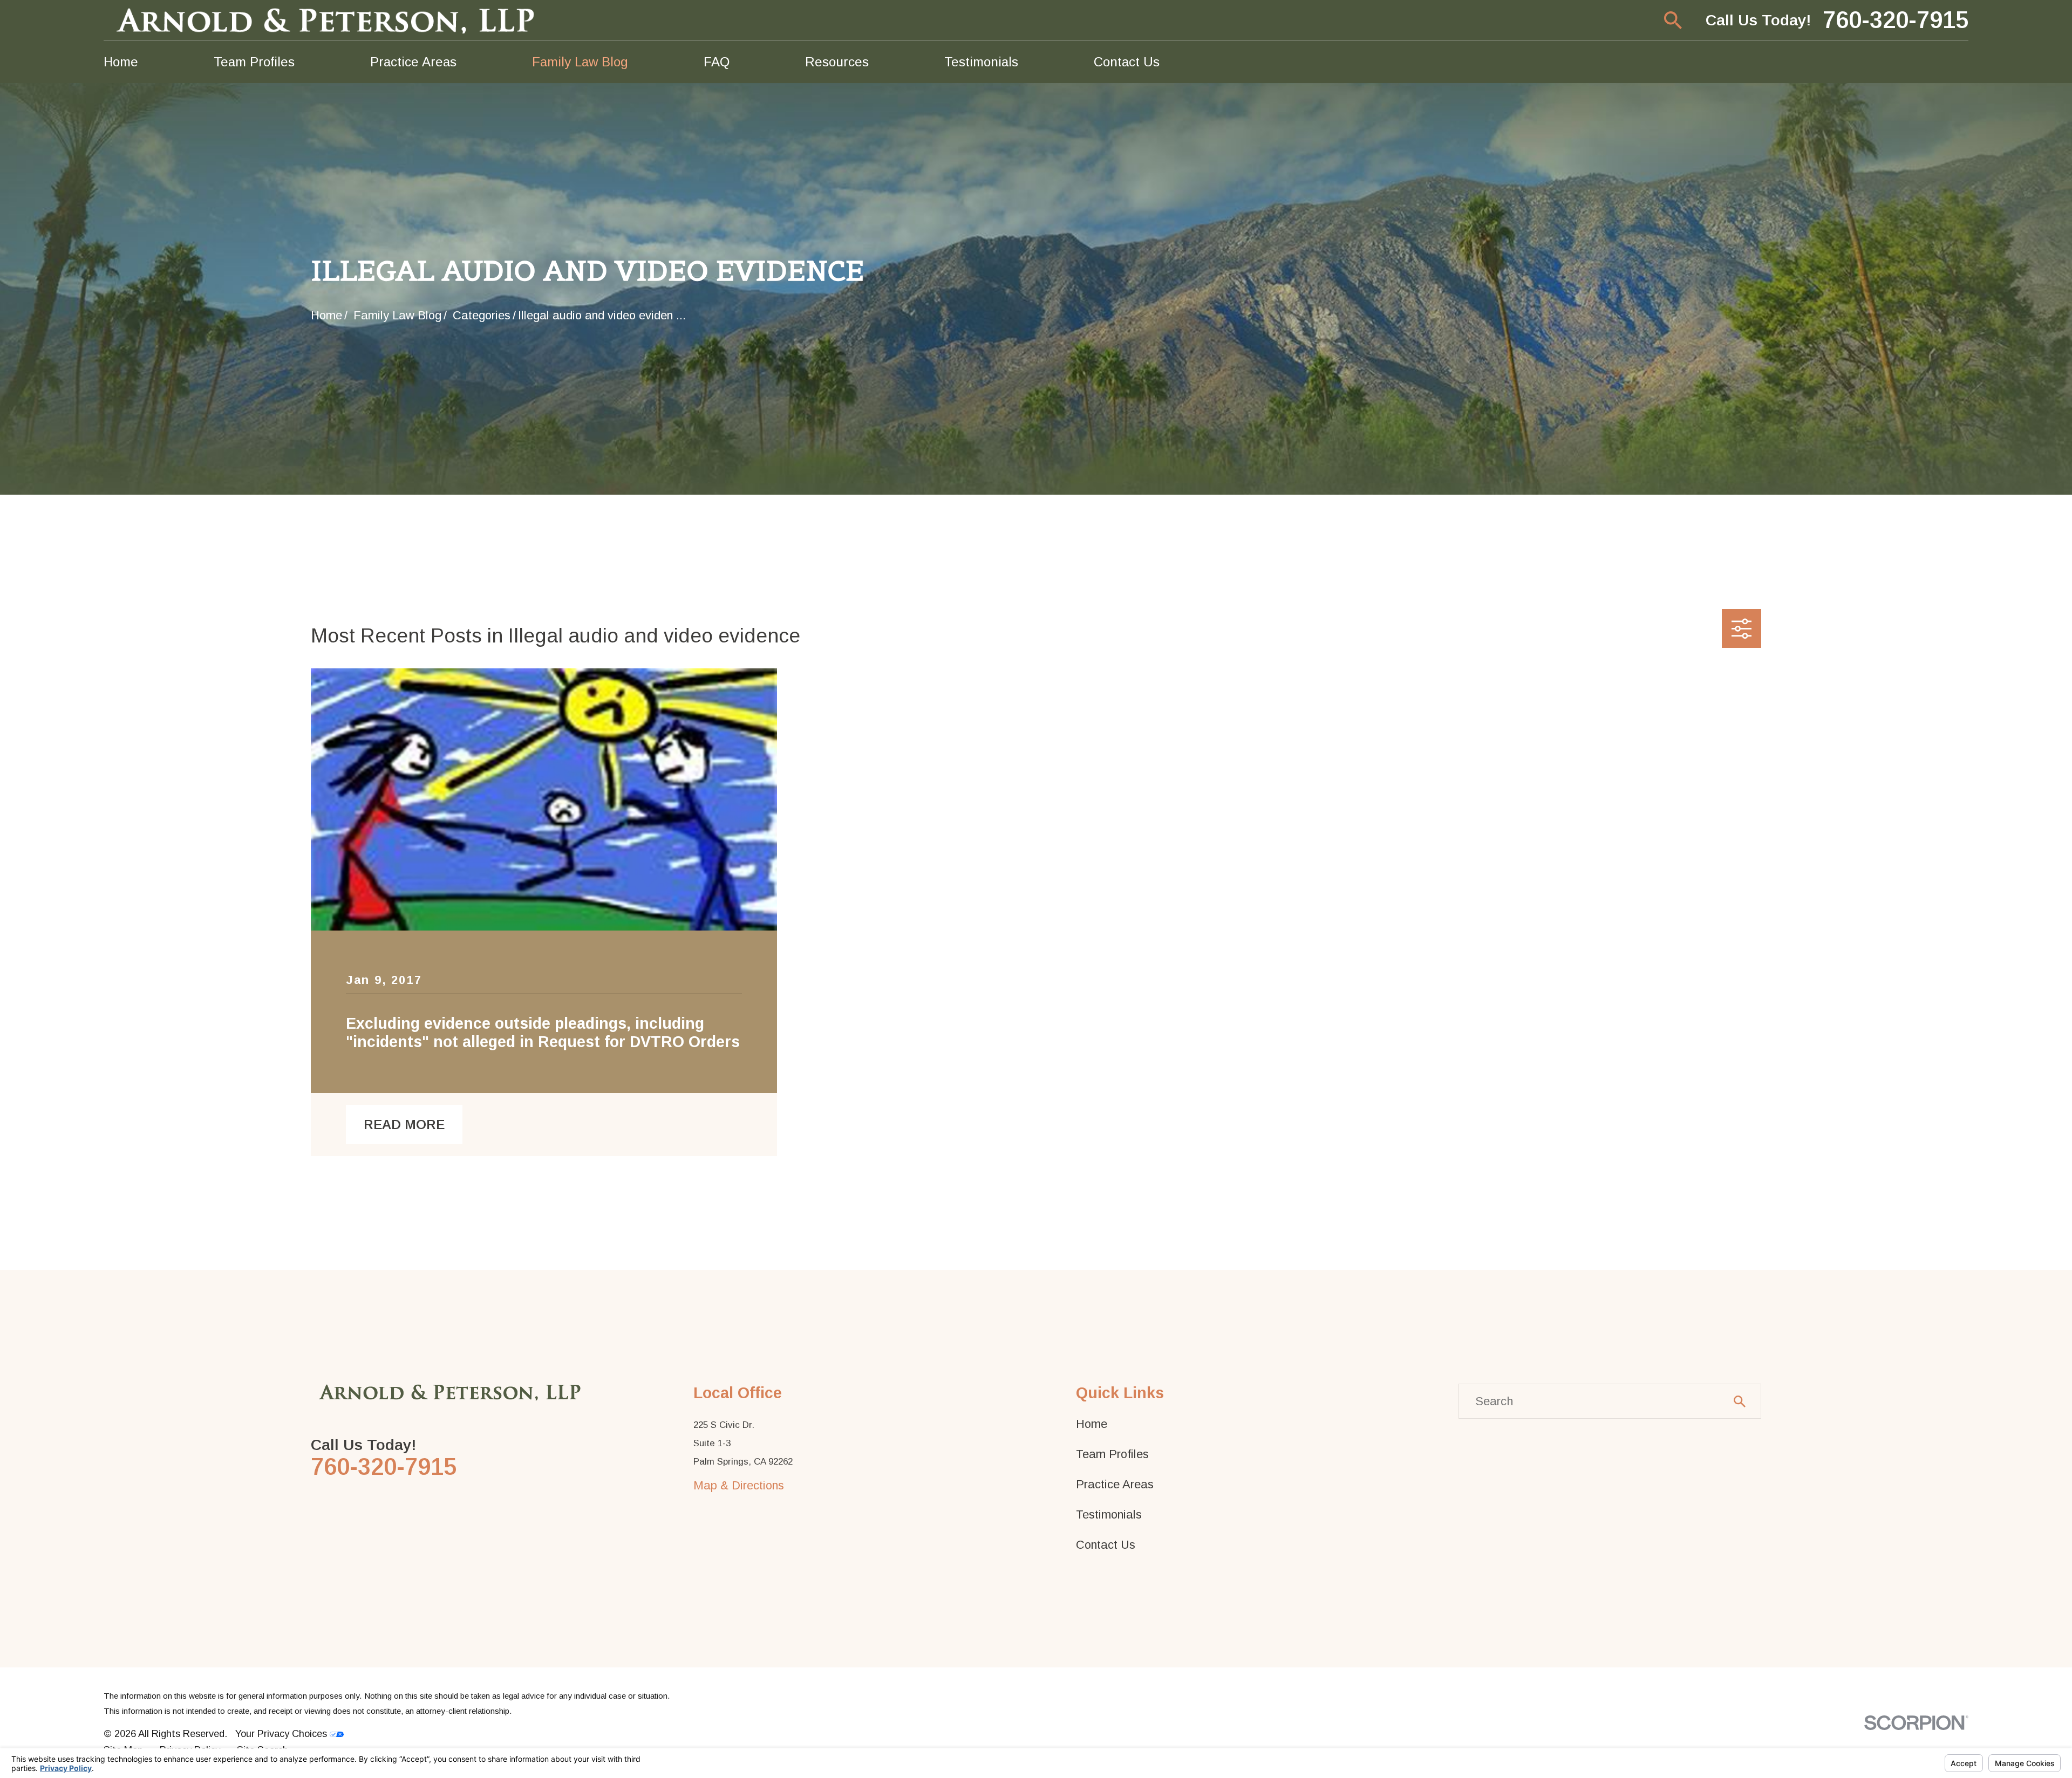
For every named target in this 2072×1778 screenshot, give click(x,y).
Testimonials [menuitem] (981, 62)
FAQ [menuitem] (717, 62)
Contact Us (1106, 1545)
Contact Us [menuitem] (1127, 62)
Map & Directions (739, 1485)
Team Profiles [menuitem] (254, 62)
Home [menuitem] (121, 62)
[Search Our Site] (1740, 1401)
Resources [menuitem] (837, 62)
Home (1092, 1424)
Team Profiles (1112, 1454)
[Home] (328, 20)
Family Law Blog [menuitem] (580, 62)
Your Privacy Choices (282, 1733)
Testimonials (1109, 1514)
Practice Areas (1115, 1484)
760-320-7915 (1896, 20)
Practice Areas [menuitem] (413, 62)
